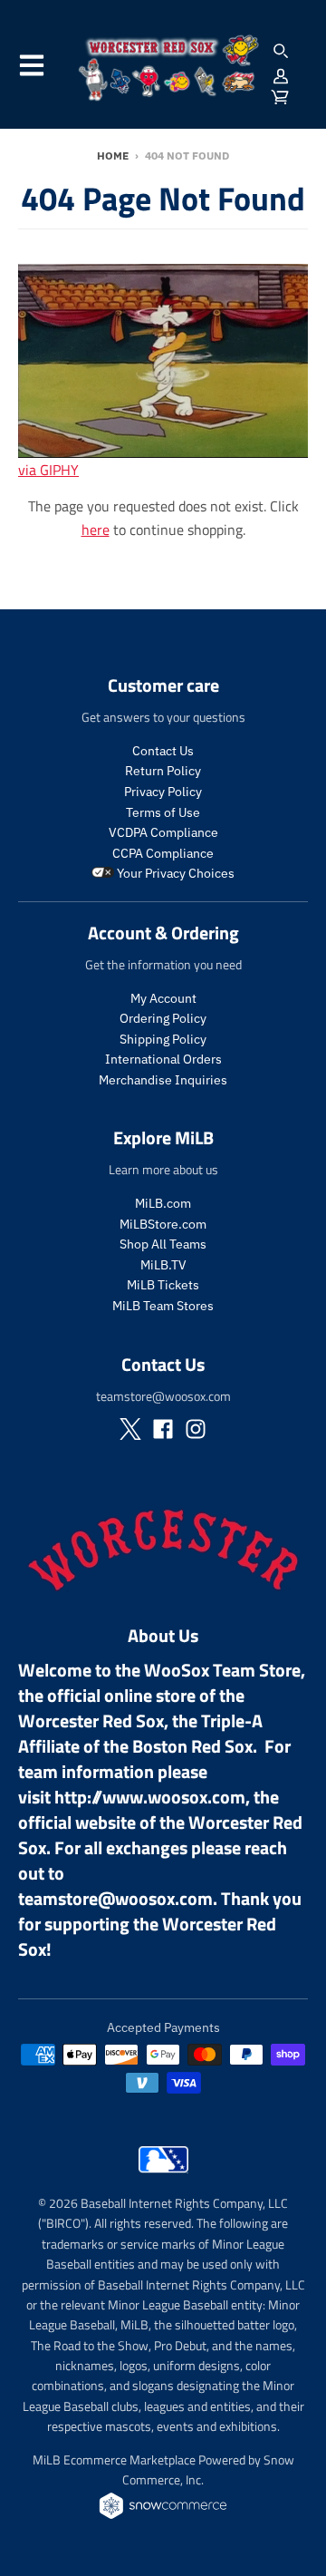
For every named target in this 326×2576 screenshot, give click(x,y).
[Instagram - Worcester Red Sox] (196, 1429)
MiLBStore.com (163, 1224)
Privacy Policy (163, 792)
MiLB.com (163, 1203)
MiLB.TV (163, 1265)
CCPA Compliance (163, 853)
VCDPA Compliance (163, 832)
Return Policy (163, 771)
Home (113, 156)
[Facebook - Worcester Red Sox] (163, 1429)
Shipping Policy (163, 1039)
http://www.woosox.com (150, 1797)
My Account (163, 998)
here (96, 530)
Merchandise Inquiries (163, 1080)
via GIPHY (48, 470)
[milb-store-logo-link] (163, 2177)
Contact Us (163, 751)
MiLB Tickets (163, 1285)
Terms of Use (163, 812)
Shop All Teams (163, 1244)
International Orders (163, 1059)
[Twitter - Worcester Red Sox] (130, 1429)
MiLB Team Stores (163, 1306)
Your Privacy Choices (174, 873)
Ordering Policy (163, 1018)
